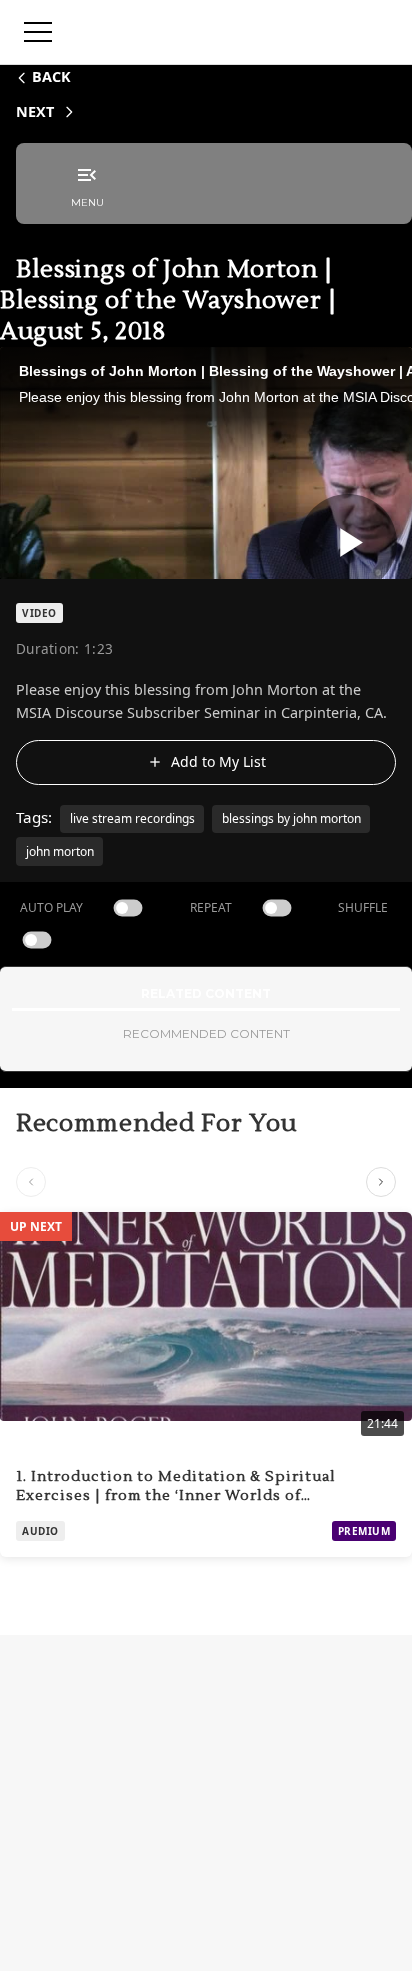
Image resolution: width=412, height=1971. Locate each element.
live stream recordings (132, 818)
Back (51, 76)
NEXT (35, 111)
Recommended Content (206, 1033)
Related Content (206, 993)
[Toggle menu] (38, 32)
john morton (60, 851)
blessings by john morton (291, 818)
